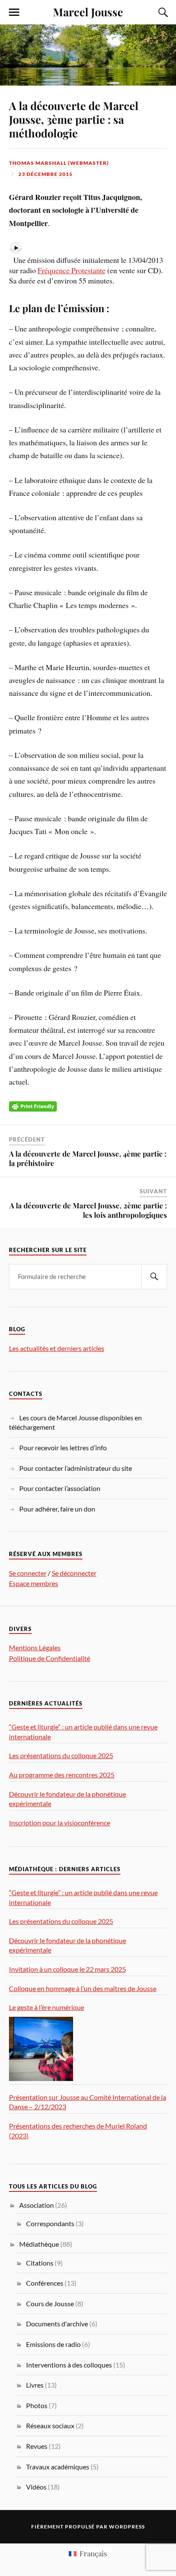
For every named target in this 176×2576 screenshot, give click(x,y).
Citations (40, 2263)
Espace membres (34, 1583)
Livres (35, 2385)
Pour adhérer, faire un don (57, 1509)
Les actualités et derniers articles (57, 1348)
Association (37, 2205)
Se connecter (28, 1573)
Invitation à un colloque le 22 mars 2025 (67, 1969)
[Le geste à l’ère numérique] (41, 2049)
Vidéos (36, 2487)
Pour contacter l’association (60, 1488)
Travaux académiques (58, 2467)
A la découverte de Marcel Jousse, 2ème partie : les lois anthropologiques (88, 1210)
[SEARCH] (154, 1277)
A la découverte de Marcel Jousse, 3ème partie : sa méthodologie (74, 119)
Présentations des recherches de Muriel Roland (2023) (78, 2131)
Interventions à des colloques (69, 2365)
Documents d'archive (57, 2324)
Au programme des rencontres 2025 (62, 1775)
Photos (37, 2405)
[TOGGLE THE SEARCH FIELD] (162, 12)
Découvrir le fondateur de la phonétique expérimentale (67, 1799)
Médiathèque (39, 2244)
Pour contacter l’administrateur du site (76, 1468)
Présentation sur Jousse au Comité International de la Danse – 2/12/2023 (88, 2102)
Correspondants (50, 2223)
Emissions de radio (53, 2344)
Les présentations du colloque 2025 (61, 1755)
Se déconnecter (74, 1573)
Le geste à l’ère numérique (47, 2007)
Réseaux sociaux (50, 2425)
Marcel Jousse (88, 12)
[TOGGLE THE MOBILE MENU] (14, 12)
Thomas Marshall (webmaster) (59, 163)
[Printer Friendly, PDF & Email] (33, 1105)
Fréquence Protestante (72, 270)
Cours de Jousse (50, 2303)
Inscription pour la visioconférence (60, 1823)
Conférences (45, 2283)
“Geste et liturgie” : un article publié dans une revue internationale (83, 1732)
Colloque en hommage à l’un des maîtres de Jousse (83, 1988)
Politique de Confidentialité (50, 1658)
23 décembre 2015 (45, 174)
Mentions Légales (35, 1647)
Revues (37, 2446)
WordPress (127, 2527)
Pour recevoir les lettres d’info (63, 1448)
